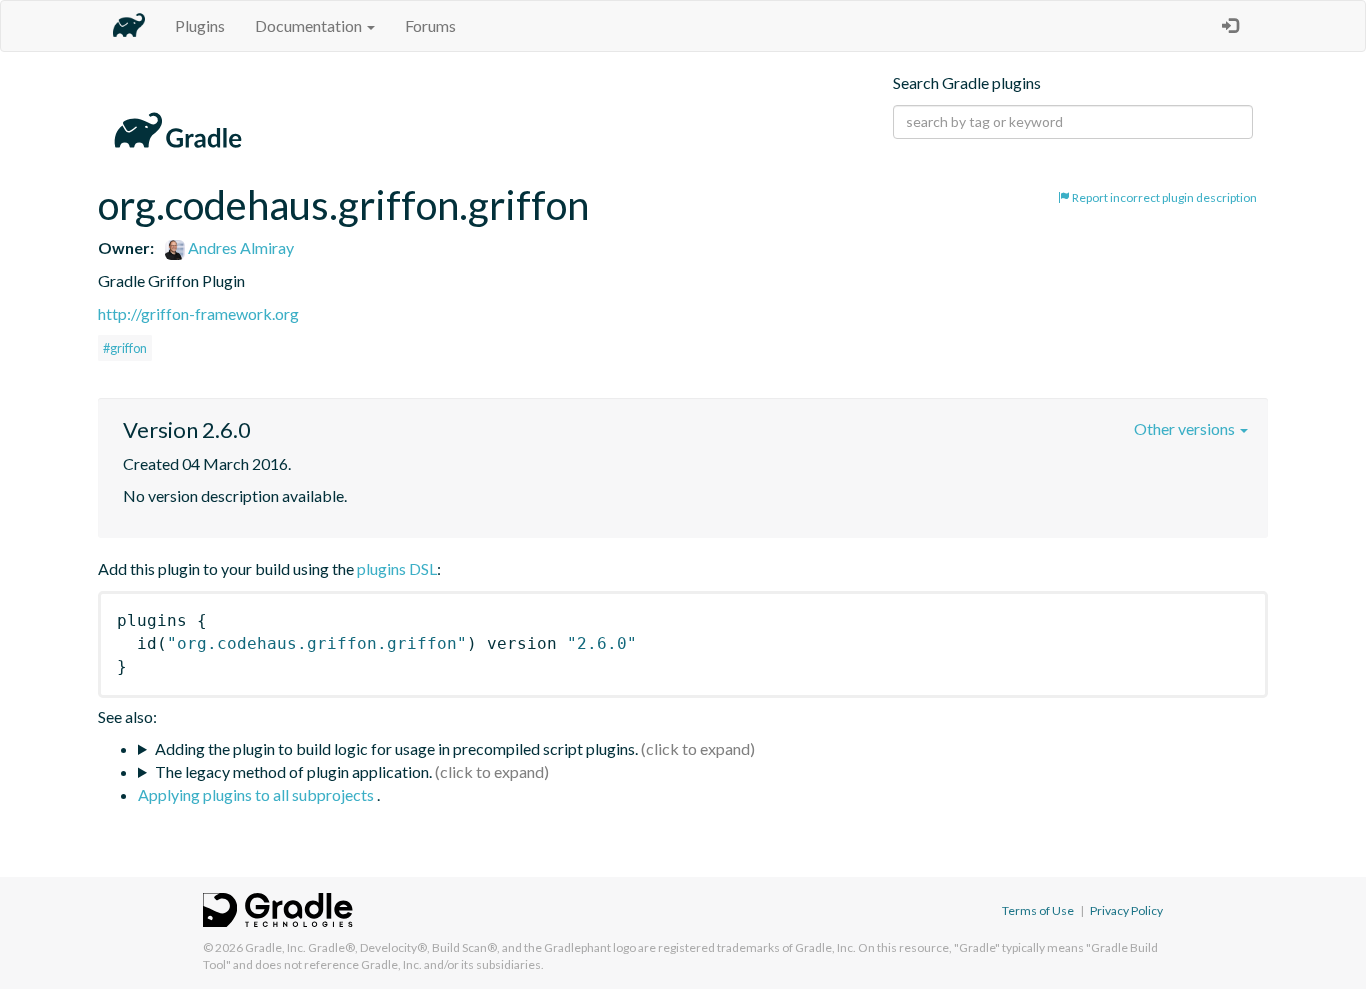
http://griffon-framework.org (198, 313)
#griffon (125, 348)
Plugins (200, 25)
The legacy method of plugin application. (293, 771)
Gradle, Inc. (275, 947)
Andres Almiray (239, 247)
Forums (430, 25)
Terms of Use (1038, 910)
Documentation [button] (310, 25)
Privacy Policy (1126, 910)
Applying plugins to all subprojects (257, 794)
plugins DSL (397, 568)
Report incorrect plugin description (1163, 197)
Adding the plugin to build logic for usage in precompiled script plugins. (396, 748)
